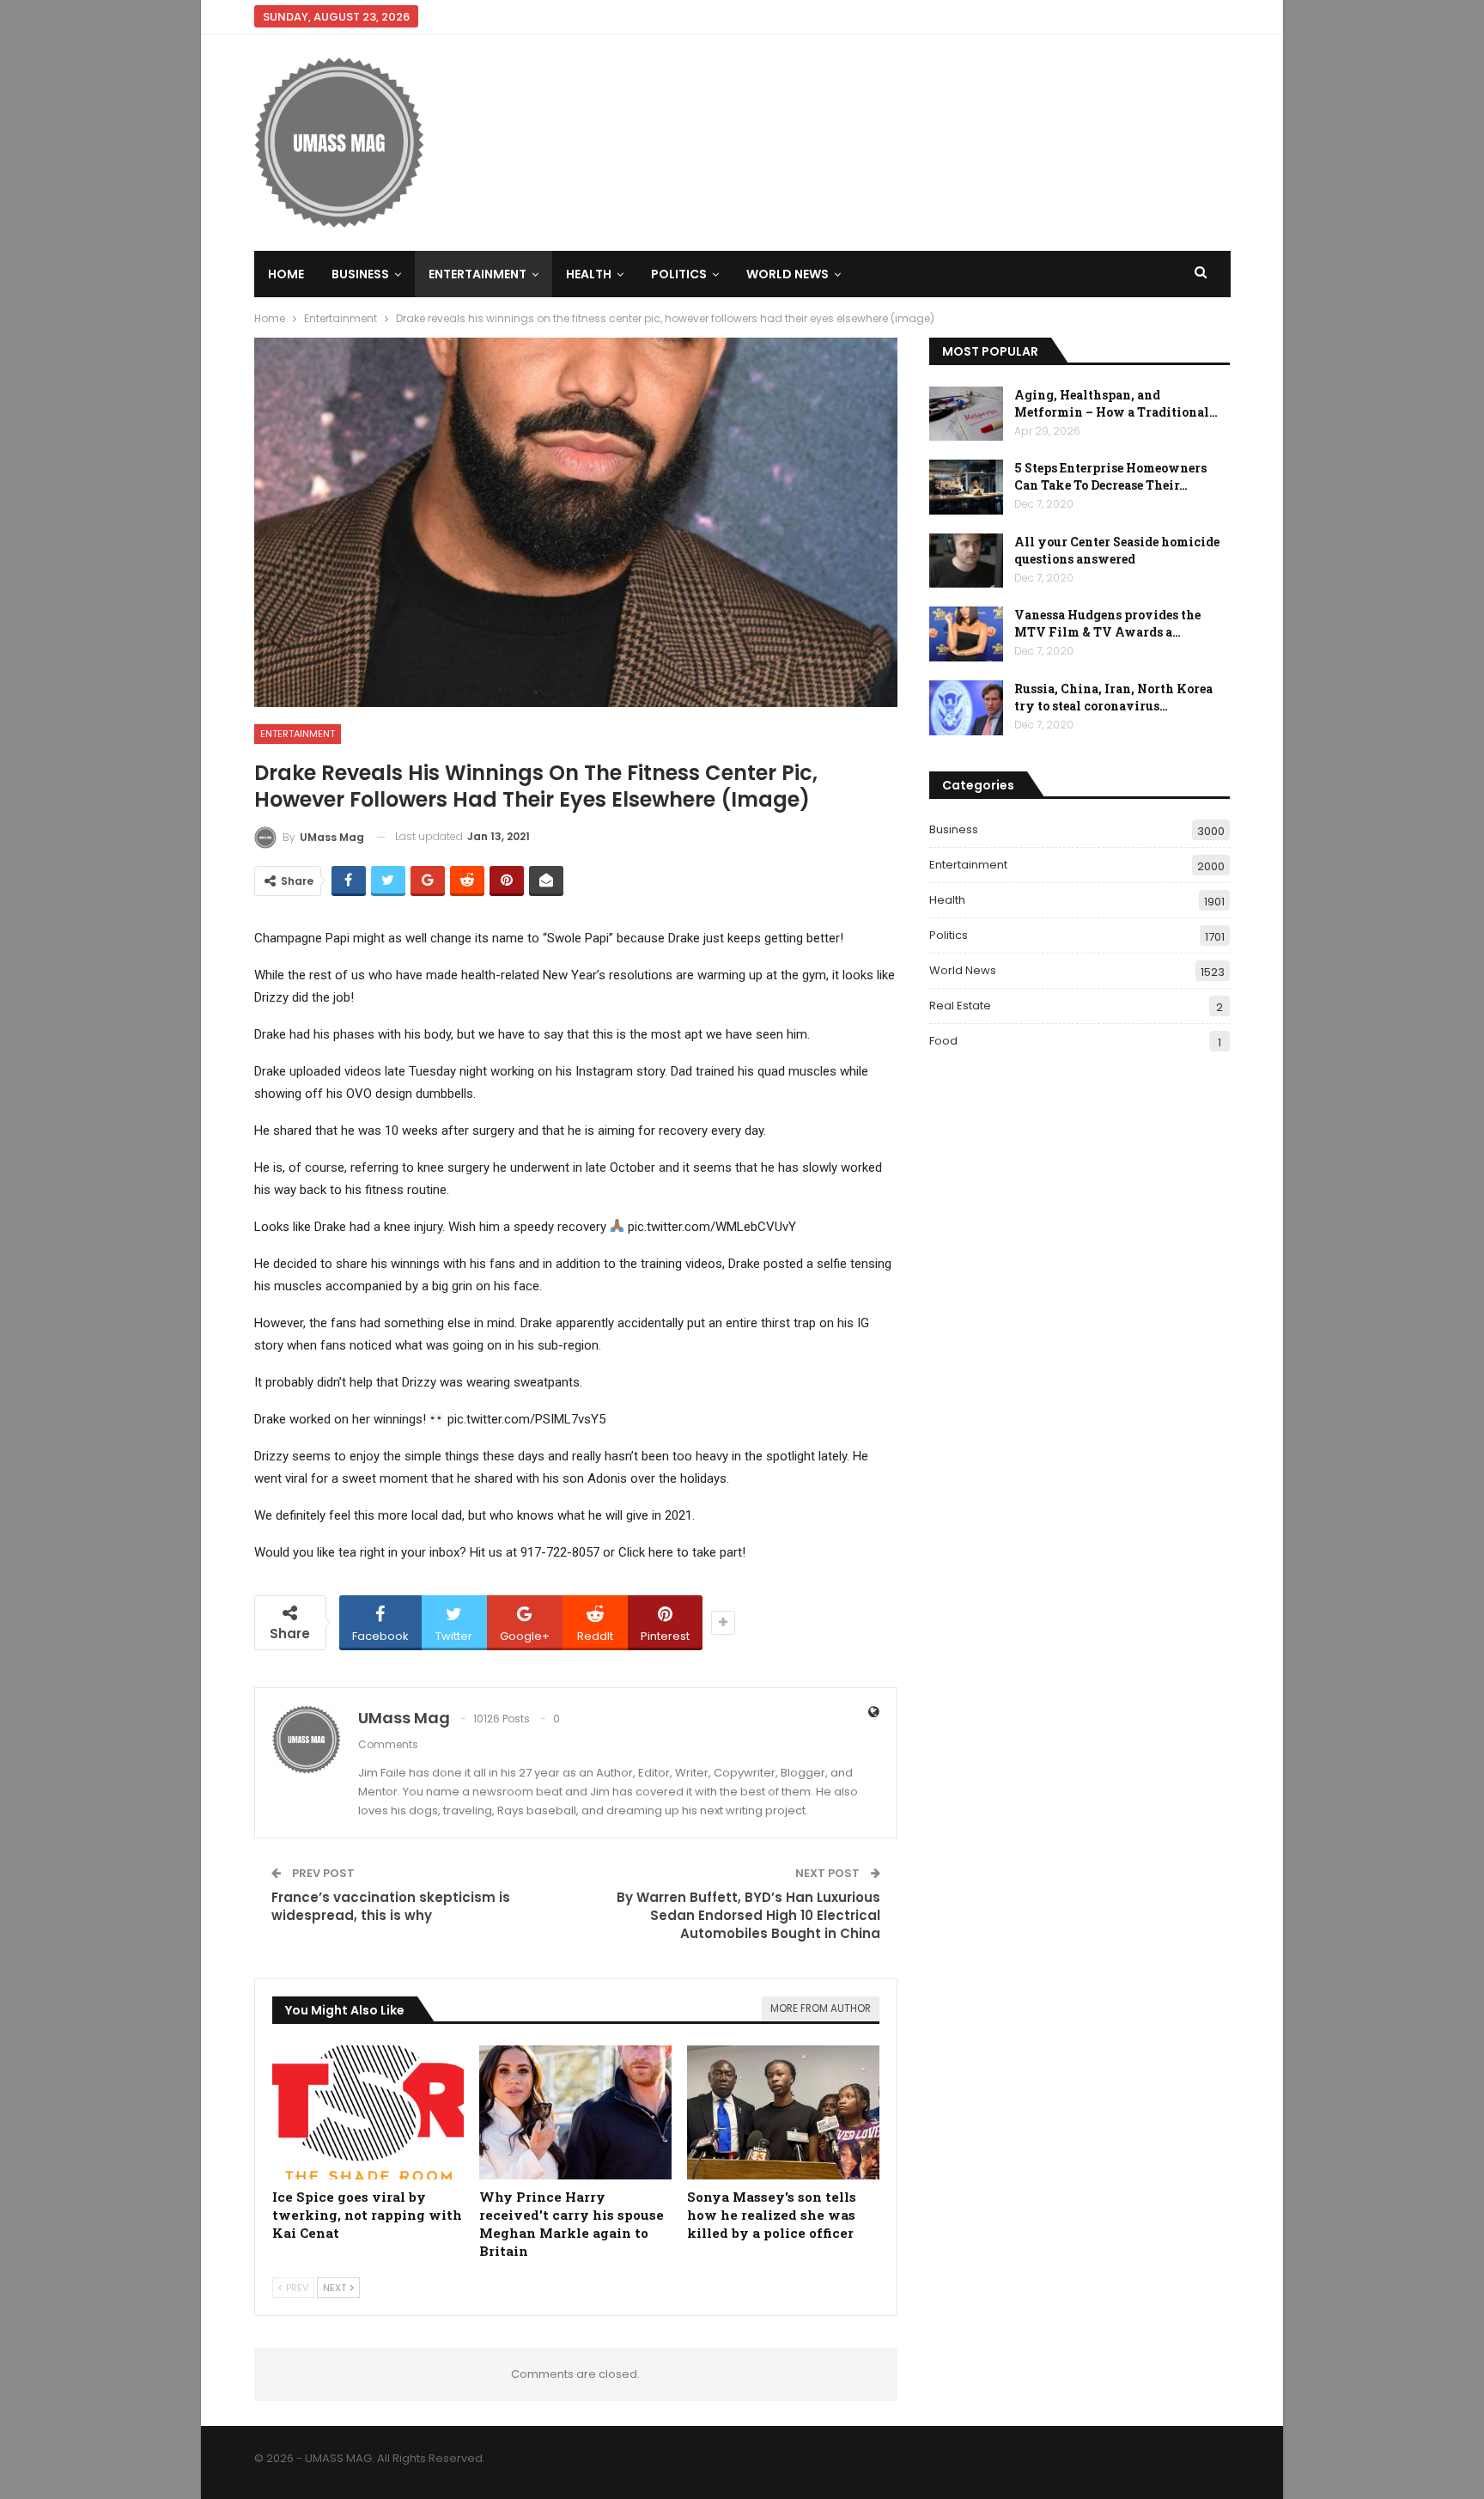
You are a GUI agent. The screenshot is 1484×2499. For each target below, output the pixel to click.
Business (360, 274)
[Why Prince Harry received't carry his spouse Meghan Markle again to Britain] (575, 2113)
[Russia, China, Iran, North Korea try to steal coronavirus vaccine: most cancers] (966, 708)
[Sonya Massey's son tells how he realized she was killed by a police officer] (783, 2113)
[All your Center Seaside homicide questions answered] (966, 561)
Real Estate (960, 1006)
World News (788, 274)
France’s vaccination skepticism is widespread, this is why (391, 1906)
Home (286, 274)
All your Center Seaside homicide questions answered (1117, 550)
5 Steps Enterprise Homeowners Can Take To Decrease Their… (1110, 476)
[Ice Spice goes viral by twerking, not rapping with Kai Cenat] (368, 2113)
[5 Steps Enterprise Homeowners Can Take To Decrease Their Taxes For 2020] (966, 487)
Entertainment (477, 274)
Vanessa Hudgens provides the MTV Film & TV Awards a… (1107, 623)
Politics (679, 274)
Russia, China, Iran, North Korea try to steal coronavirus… (1113, 697)
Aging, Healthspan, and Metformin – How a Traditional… (1116, 403)
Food (943, 1041)
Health (589, 274)
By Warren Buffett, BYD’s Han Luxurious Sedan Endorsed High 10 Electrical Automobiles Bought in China (748, 1915)
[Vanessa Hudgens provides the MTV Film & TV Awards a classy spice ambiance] (966, 634)
